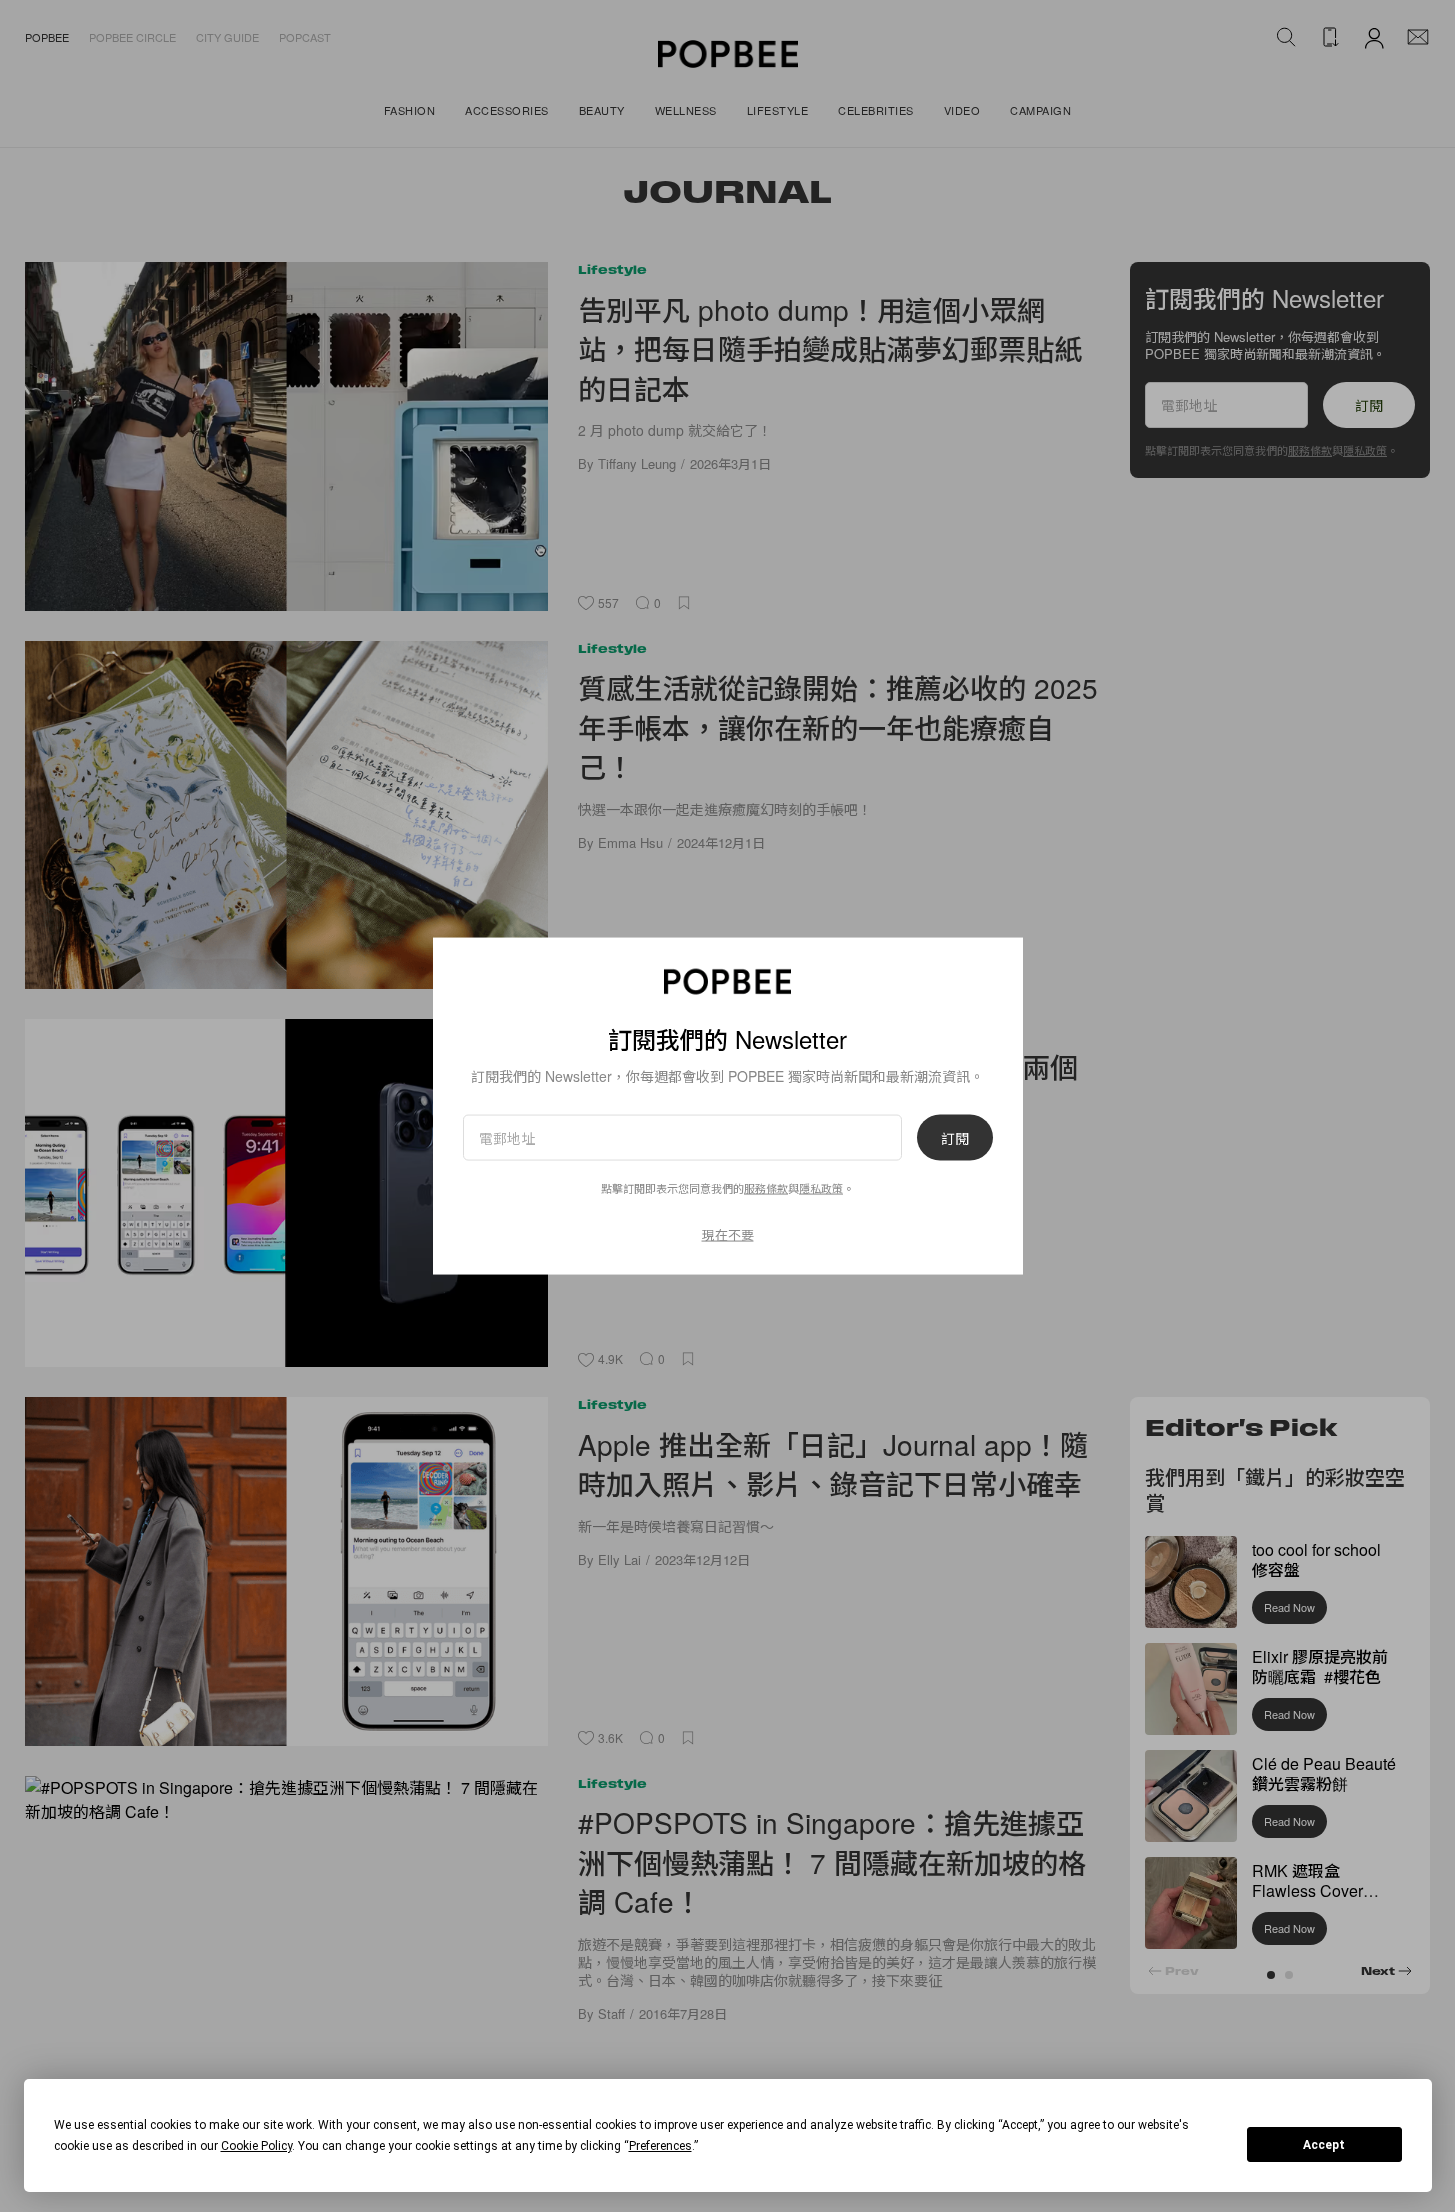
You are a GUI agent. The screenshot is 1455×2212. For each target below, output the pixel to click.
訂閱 (955, 1138)
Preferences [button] (660, 2146)
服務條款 (766, 1188)
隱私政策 (821, 1188)
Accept (1324, 2145)
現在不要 (728, 1234)
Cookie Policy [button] (256, 2146)
